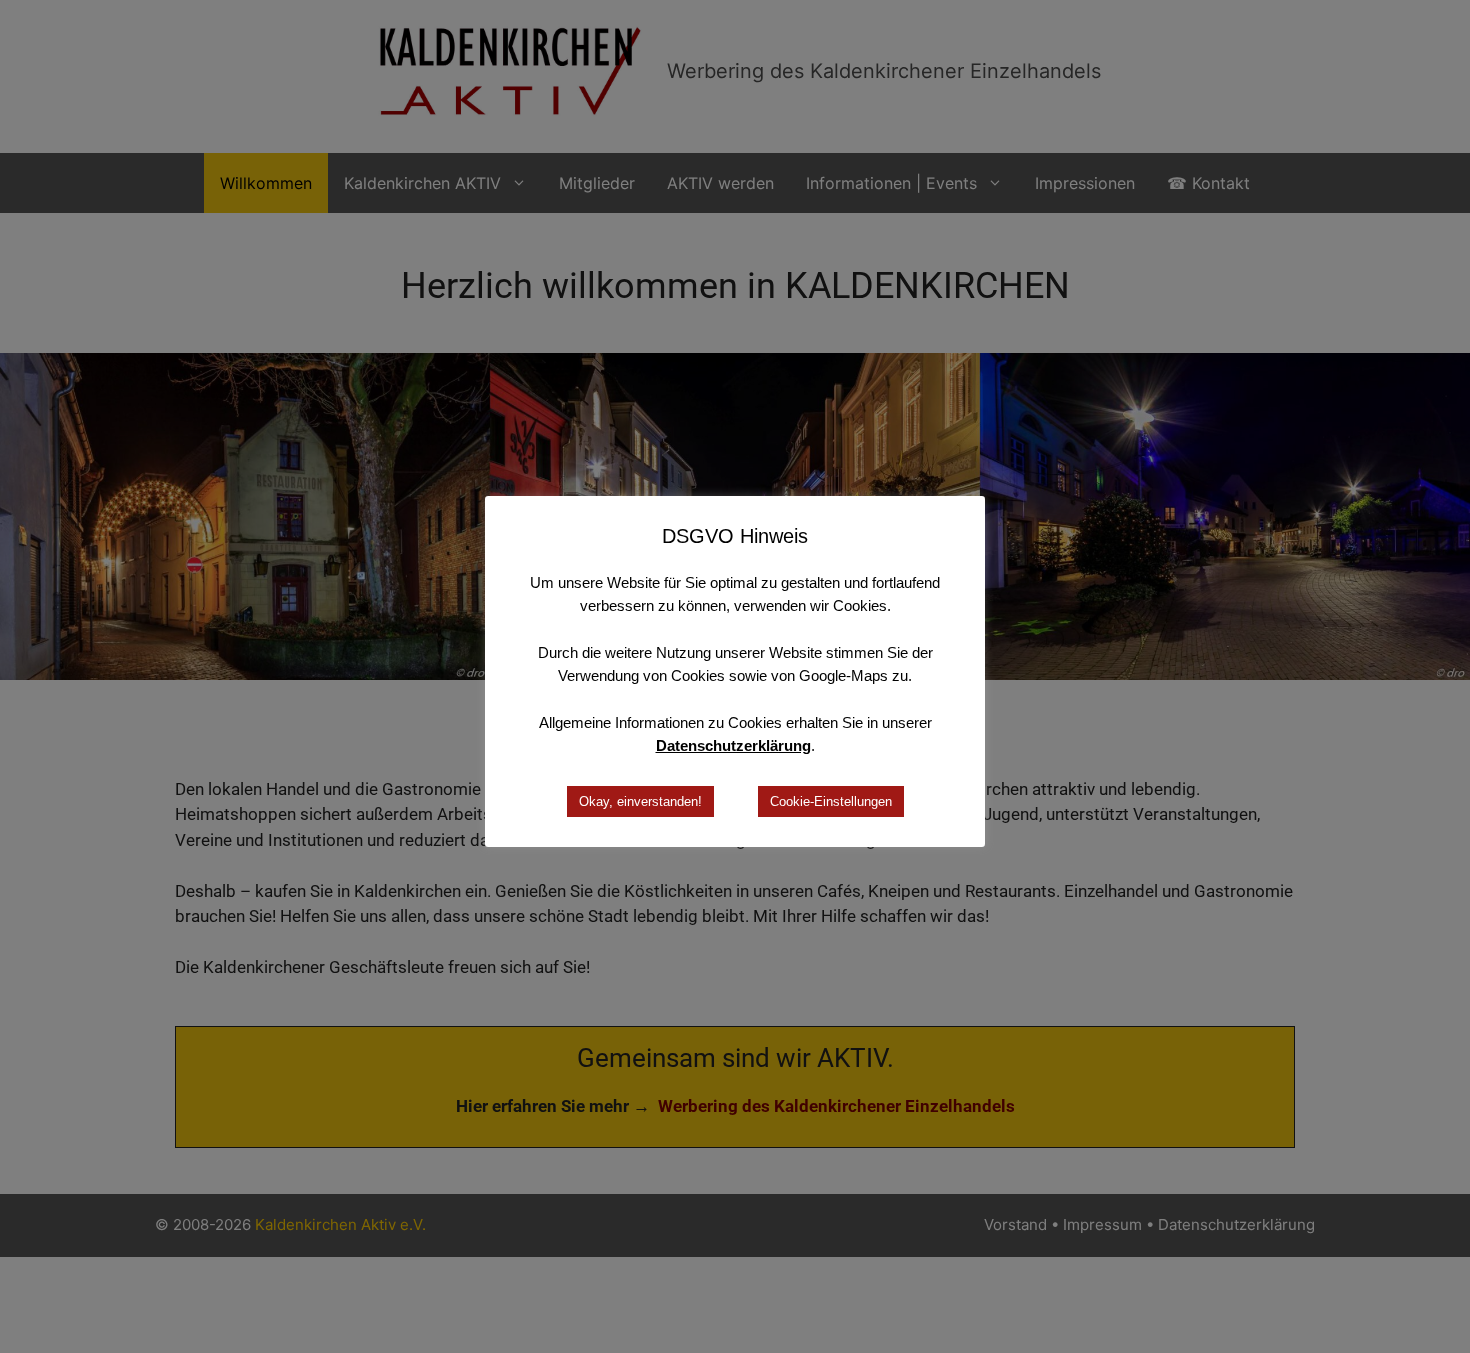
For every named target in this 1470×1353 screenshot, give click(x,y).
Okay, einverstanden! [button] (640, 801)
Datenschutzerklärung (733, 745)
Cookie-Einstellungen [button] (831, 801)
